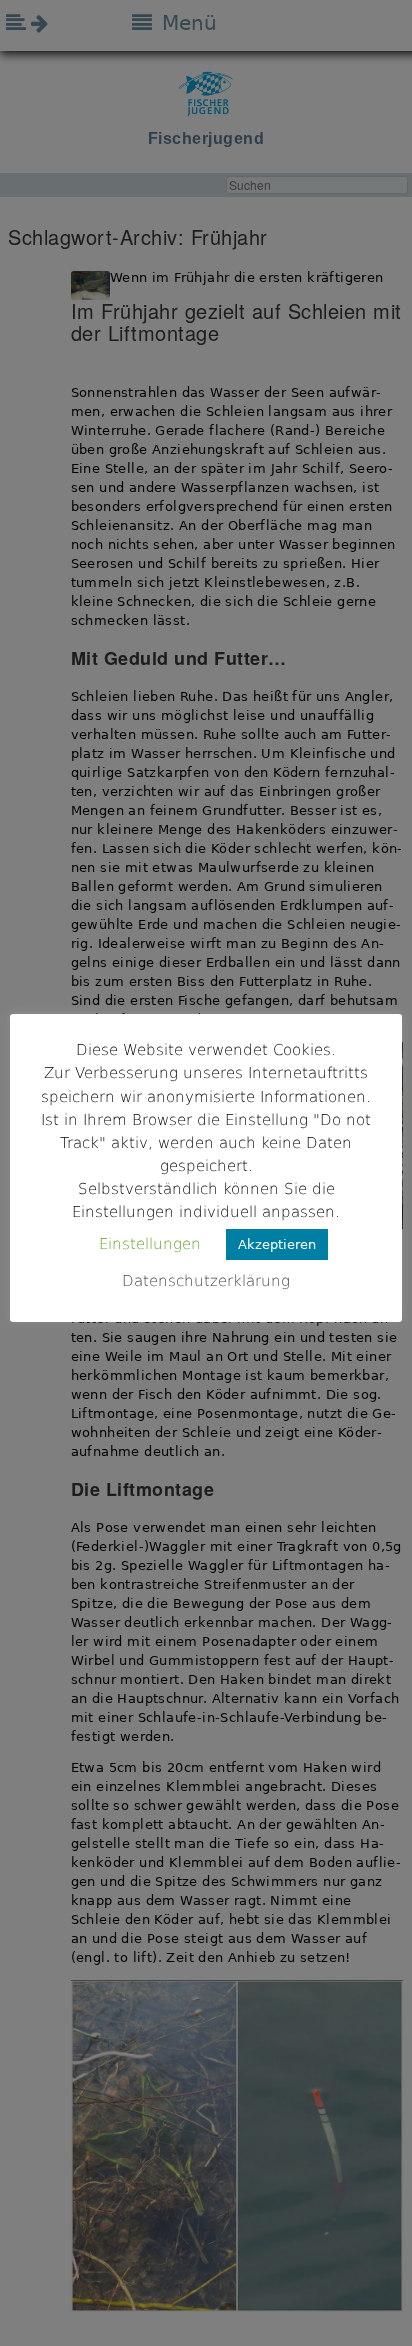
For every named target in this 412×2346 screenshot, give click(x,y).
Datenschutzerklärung (206, 1281)
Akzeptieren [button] (277, 1244)
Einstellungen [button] (150, 1244)
